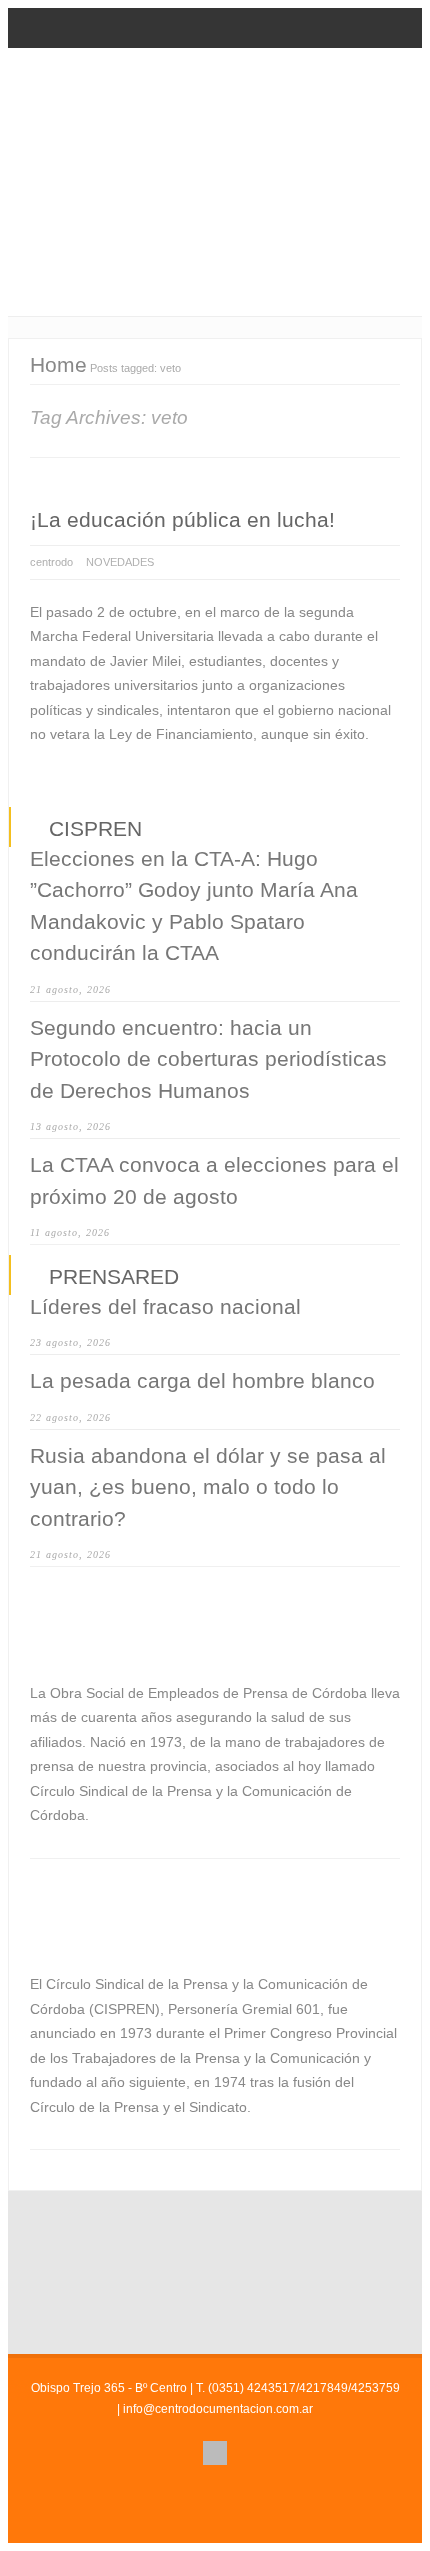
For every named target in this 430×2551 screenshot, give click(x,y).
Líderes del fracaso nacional (165, 1306)
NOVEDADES (120, 562)
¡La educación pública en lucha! (182, 519)
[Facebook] (215, 2453)
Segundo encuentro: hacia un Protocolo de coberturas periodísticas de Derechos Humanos (208, 1059)
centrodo (51, 562)
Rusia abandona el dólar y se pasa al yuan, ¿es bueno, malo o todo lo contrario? (208, 1487)
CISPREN (95, 828)
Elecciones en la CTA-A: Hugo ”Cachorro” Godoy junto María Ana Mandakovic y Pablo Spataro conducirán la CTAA (194, 906)
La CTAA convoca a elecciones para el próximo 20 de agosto (214, 1180)
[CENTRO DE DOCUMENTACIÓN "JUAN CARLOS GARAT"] (215, 155)
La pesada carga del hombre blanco (202, 1380)
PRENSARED (114, 1276)
